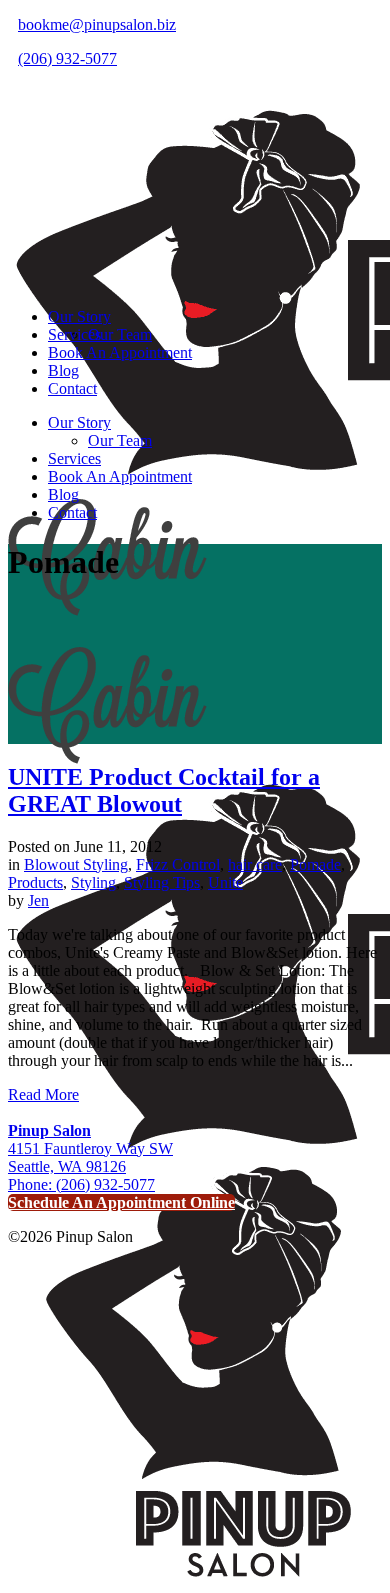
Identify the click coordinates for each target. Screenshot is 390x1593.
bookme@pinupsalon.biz (97, 24)
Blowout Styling (76, 864)
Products (35, 882)
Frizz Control (178, 864)
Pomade (315, 864)
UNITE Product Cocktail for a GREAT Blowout (164, 790)
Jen (38, 900)
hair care (255, 864)
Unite (225, 882)
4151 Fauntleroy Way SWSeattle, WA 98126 (90, 1148)
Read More (43, 1094)
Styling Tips (162, 882)
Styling (93, 882)
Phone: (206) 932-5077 (81, 1184)
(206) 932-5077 (67, 58)
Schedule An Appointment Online (121, 1202)
